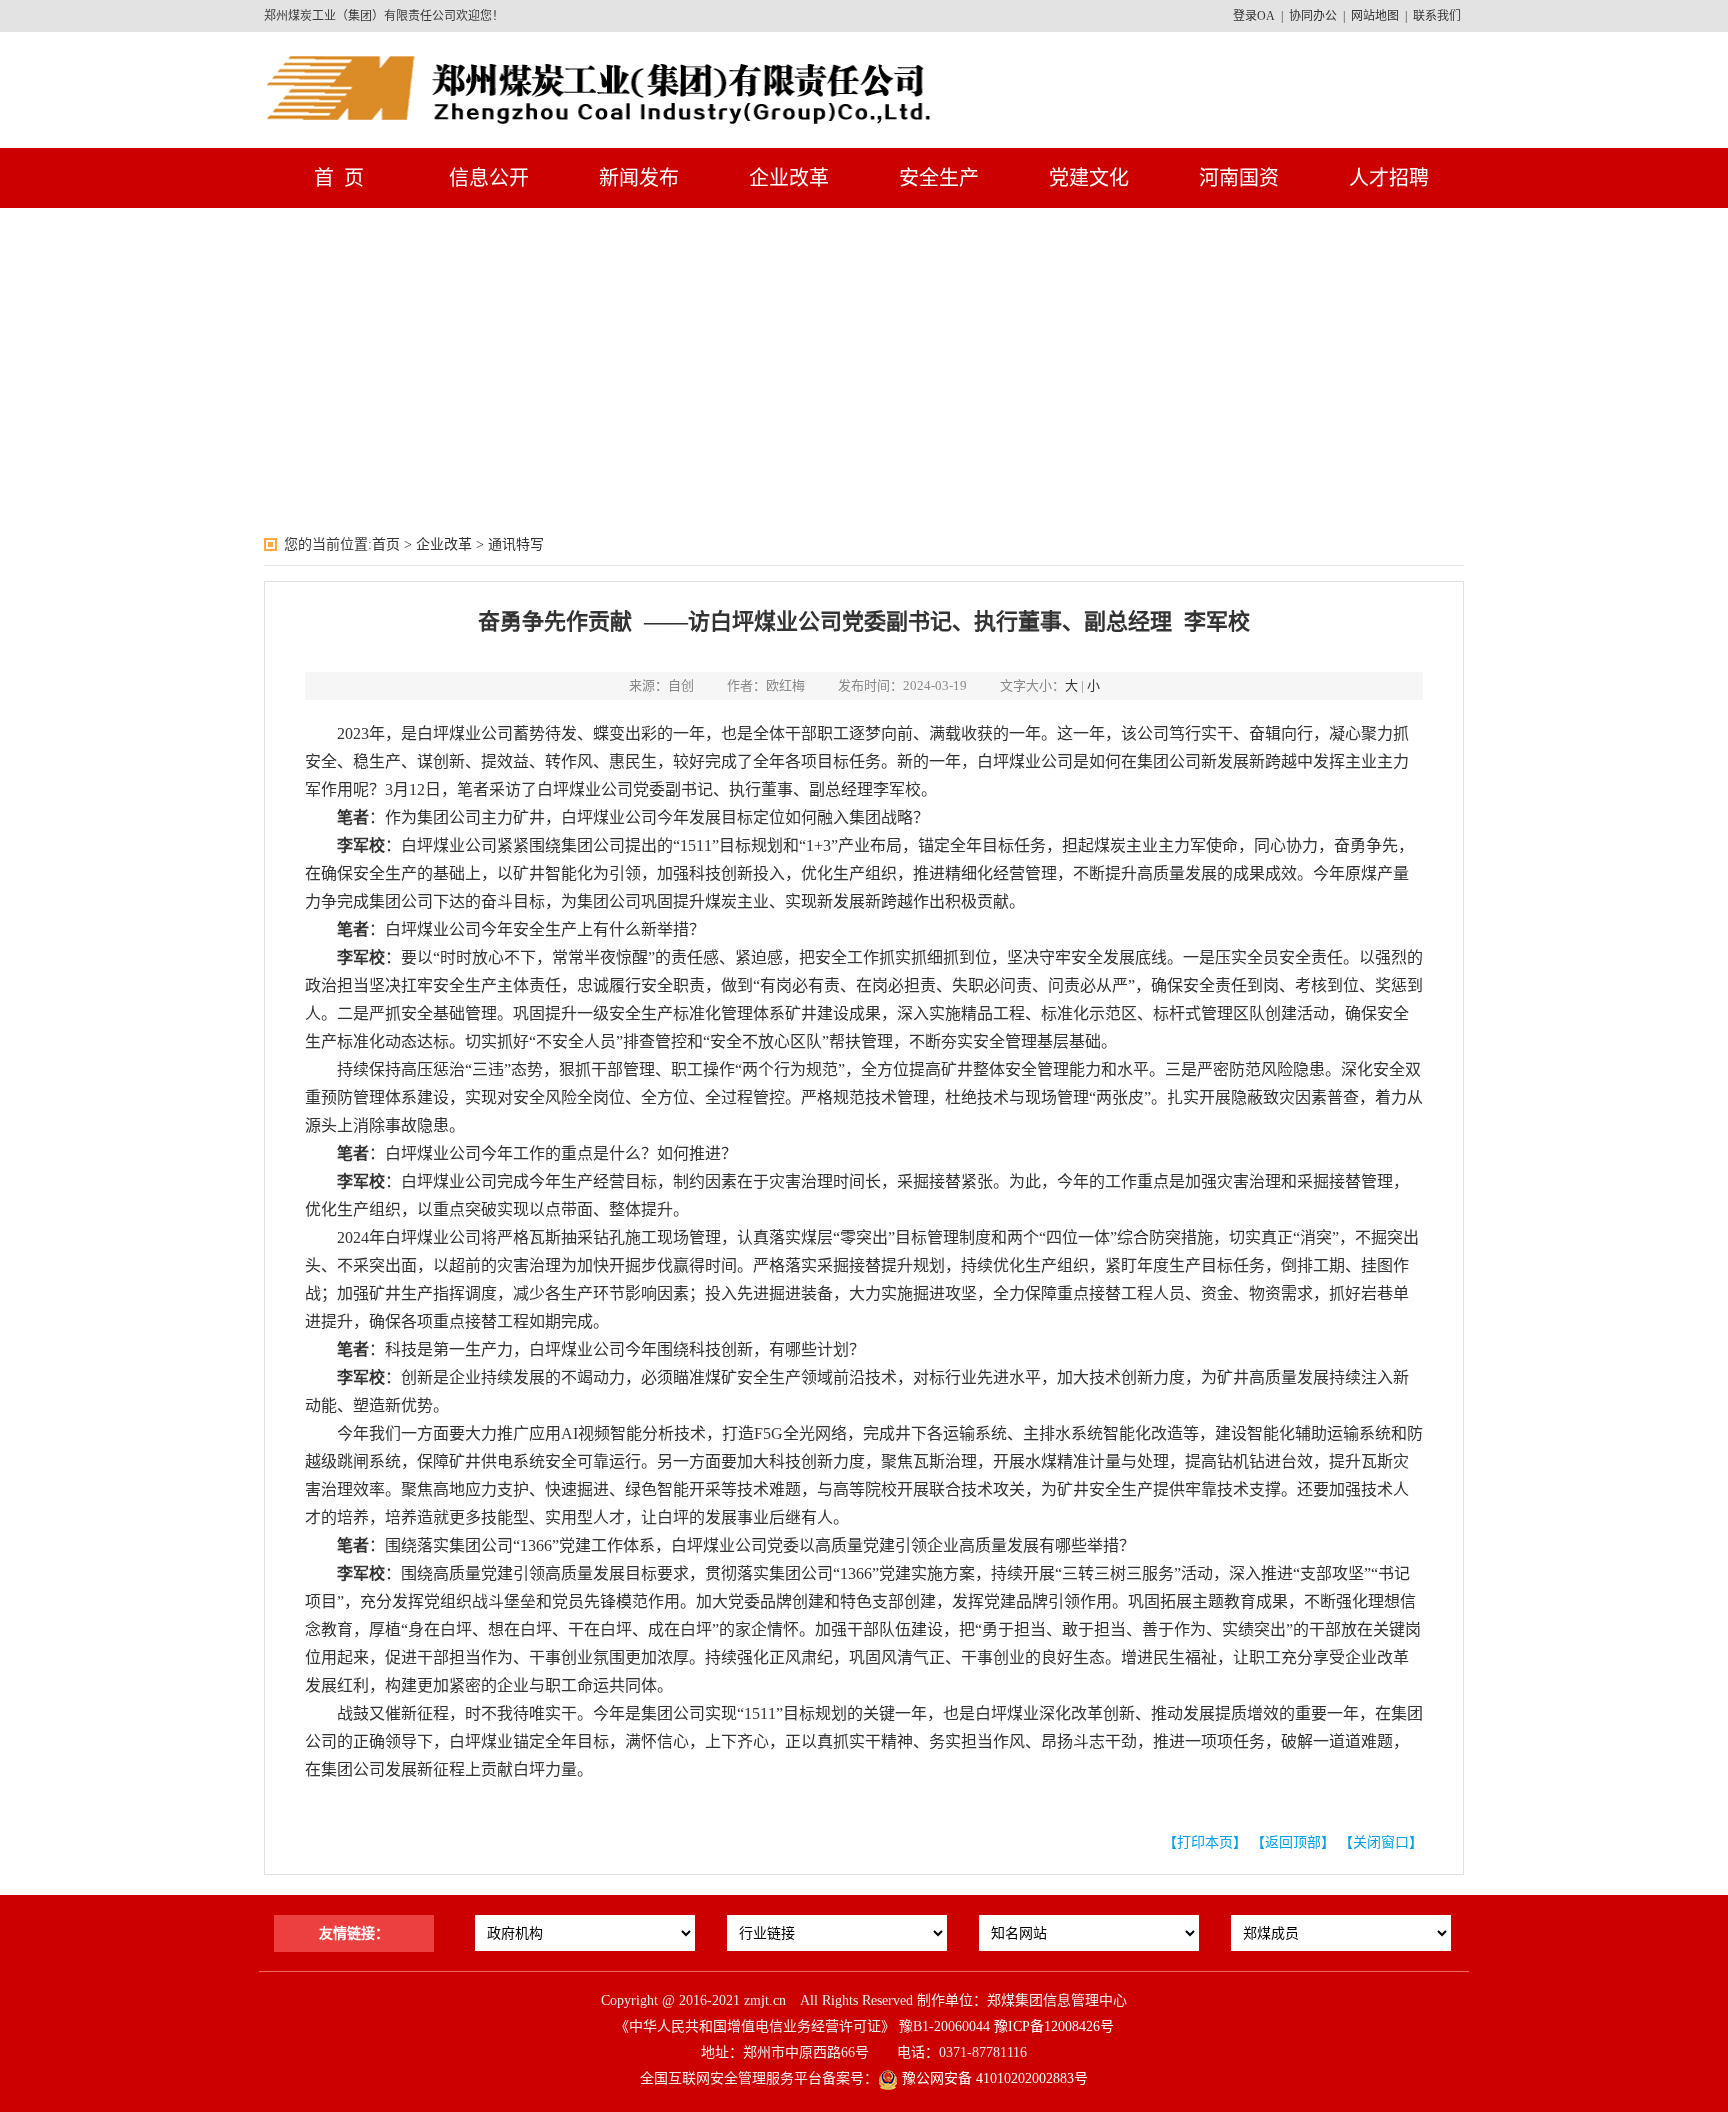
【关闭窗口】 (1381, 1842)
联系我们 (1437, 16)
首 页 (339, 178)
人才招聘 (1389, 178)
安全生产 (939, 178)
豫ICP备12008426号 (1054, 2026)
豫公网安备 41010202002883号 (993, 2078)
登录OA (1254, 16)
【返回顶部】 (1293, 1842)
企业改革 (789, 178)
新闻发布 (639, 178)
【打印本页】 (1205, 1842)
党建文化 (1089, 178)
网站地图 (1375, 16)
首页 (386, 544)
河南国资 (1239, 178)
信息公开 (489, 178)
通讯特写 (516, 544)
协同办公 (1313, 16)
